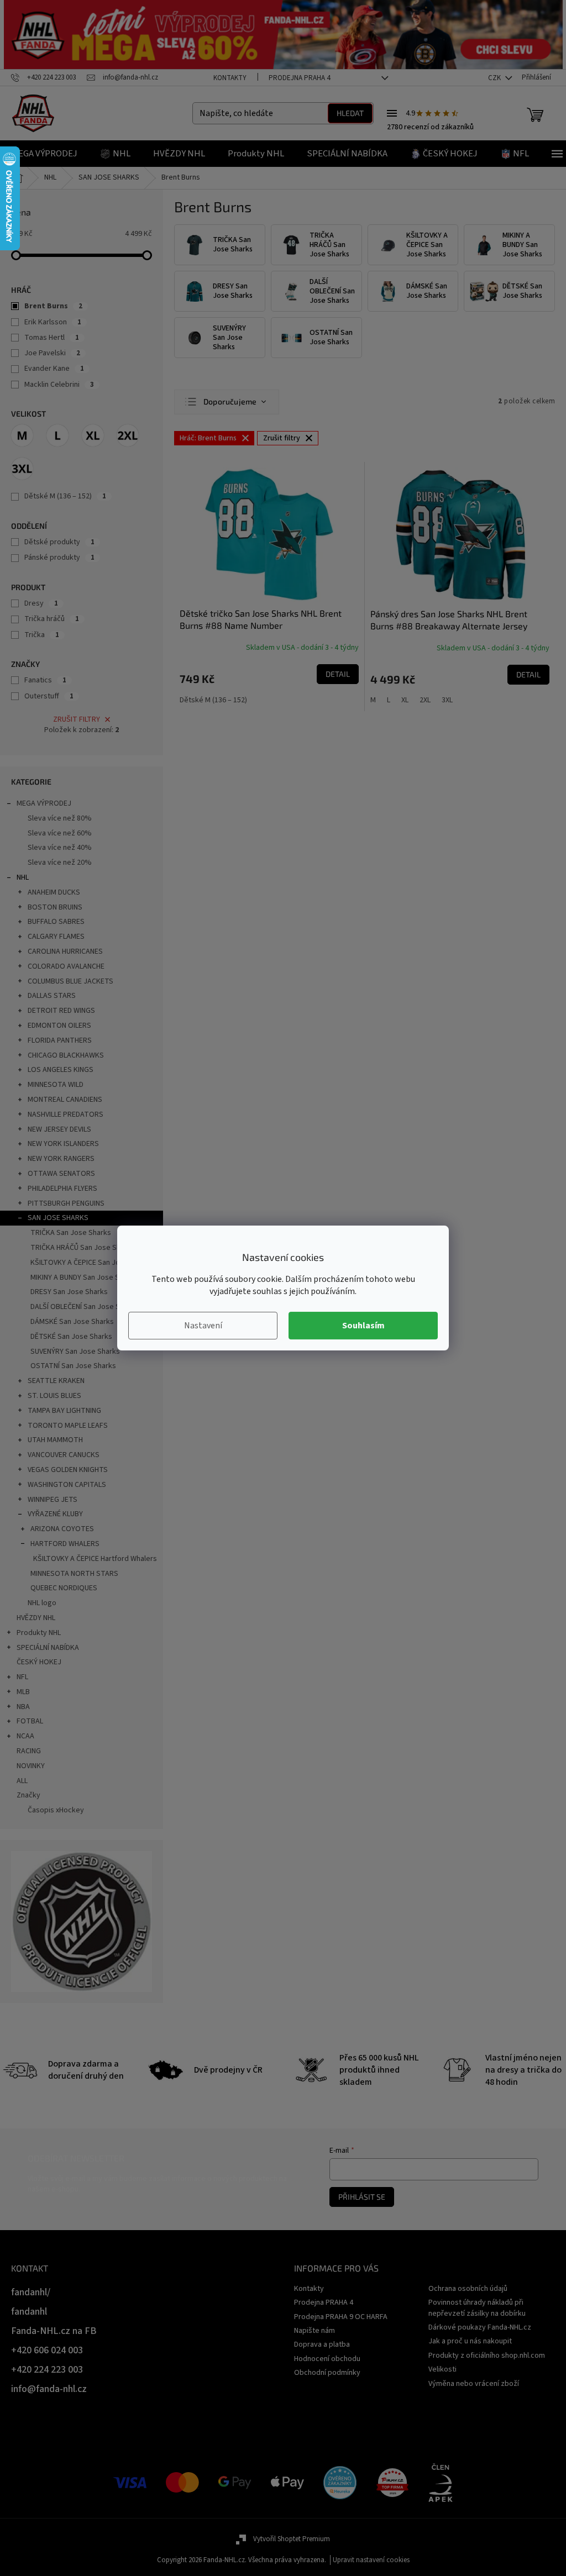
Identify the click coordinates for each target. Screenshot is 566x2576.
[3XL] (22, 469)
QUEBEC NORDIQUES (64, 1588)
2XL (425, 700)
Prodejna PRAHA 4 (299, 78)
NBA (23, 1707)
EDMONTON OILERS (59, 1026)
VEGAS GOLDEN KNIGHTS (68, 1470)
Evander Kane (54, 369)
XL (405, 700)
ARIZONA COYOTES (62, 1529)
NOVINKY (31, 1766)
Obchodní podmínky (327, 2373)
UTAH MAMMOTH (55, 1440)
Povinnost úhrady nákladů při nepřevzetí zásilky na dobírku (477, 2308)
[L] (57, 435)
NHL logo (42, 1603)
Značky (28, 1795)
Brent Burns (53, 306)
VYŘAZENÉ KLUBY (55, 1514)
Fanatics (45, 680)
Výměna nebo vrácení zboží (474, 2384)
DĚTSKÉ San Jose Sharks (71, 1337)
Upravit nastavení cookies (371, 2560)
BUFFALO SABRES (56, 922)
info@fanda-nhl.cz (49, 2389)
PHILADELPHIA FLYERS (62, 1189)
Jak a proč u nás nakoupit (470, 2341)
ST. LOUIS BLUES (54, 1396)
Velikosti (442, 2369)
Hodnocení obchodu (327, 2359)
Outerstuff (49, 696)
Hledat (350, 113)
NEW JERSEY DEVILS (59, 1129)
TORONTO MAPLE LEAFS (68, 1426)
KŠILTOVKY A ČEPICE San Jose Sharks (91, 1263)
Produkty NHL (39, 1633)
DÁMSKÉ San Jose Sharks (72, 1322)
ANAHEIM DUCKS (54, 892)
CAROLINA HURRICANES (65, 951)
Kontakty (230, 78)
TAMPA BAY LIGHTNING (64, 1411)
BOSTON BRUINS (55, 907)
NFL (22, 1677)
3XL (447, 700)
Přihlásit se (362, 2197)
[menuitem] (44, 154)
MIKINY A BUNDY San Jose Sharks (84, 1278)
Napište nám (315, 2331)
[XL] (93, 435)
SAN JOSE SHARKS (58, 1218)
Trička (42, 635)
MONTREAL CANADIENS (65, 1100)
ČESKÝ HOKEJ (39, 1662)
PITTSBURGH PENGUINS (66, 1203)
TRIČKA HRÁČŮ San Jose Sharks (83, 1248)
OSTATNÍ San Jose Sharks (73, 1366)
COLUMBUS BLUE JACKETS (70, 981)
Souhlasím (363, 1326)
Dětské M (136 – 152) (65, 496)
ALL (22, 1781)
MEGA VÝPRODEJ (44, 803)
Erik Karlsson (53, 322)
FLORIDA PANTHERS (60, 1040)
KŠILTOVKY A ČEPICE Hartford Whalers (95, 1559)
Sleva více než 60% (60, 833)
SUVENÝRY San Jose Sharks (75, 1352)
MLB (23, 1692)
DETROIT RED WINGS (61, 1011)
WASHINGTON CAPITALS (67, 1485)
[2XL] (128, 435)
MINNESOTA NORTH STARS (74, 1574)
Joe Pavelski (52, 353)
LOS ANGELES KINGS (61, 1070)
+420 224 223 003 (47, 2370)
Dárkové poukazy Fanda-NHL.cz (480, 2327)
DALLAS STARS (52, 996)
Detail (338, 674)
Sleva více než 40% (60, 848)
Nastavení (203, 1326)
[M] (22, 435)
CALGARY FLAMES (56, 937)
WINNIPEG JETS (53, 1500)
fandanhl (29, 2312)
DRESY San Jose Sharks (69, 1292)
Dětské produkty (59, 542)
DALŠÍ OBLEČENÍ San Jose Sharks (84, 1307)
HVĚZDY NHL (36, 1618)
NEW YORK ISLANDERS (63, 1144)
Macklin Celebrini (59, 385)
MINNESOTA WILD (56, 1085)
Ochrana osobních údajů (468, 2289)
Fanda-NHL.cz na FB (54, 2331)
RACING (29, 1751)
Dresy (41, 603)
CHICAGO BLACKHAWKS (66, 1055)
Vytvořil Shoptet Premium (292, 2539)
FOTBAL (30, 1721)
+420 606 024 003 (47, 2350)
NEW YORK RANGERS (61, 1159)
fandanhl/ (31, 2292)
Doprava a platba (322, 2344)
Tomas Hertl (52, 338)
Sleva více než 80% (60, 818)
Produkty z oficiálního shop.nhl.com (487, 2356)
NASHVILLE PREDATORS (65, 1114)
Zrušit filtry (77, 719)
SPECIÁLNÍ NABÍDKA (48, 1648)
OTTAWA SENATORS (61, 1174)
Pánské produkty (59, 558)
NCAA (25, 1736)
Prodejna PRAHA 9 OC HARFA (341, 2317)
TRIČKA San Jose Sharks (71, 1233)
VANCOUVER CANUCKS (64, 1455)
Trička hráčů (52, 619)
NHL (23, 877)
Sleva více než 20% (60, 863)
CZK (495, 78)
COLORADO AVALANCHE (66, 966)
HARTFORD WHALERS (65, 1544)
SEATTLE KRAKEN (56, 1381)
